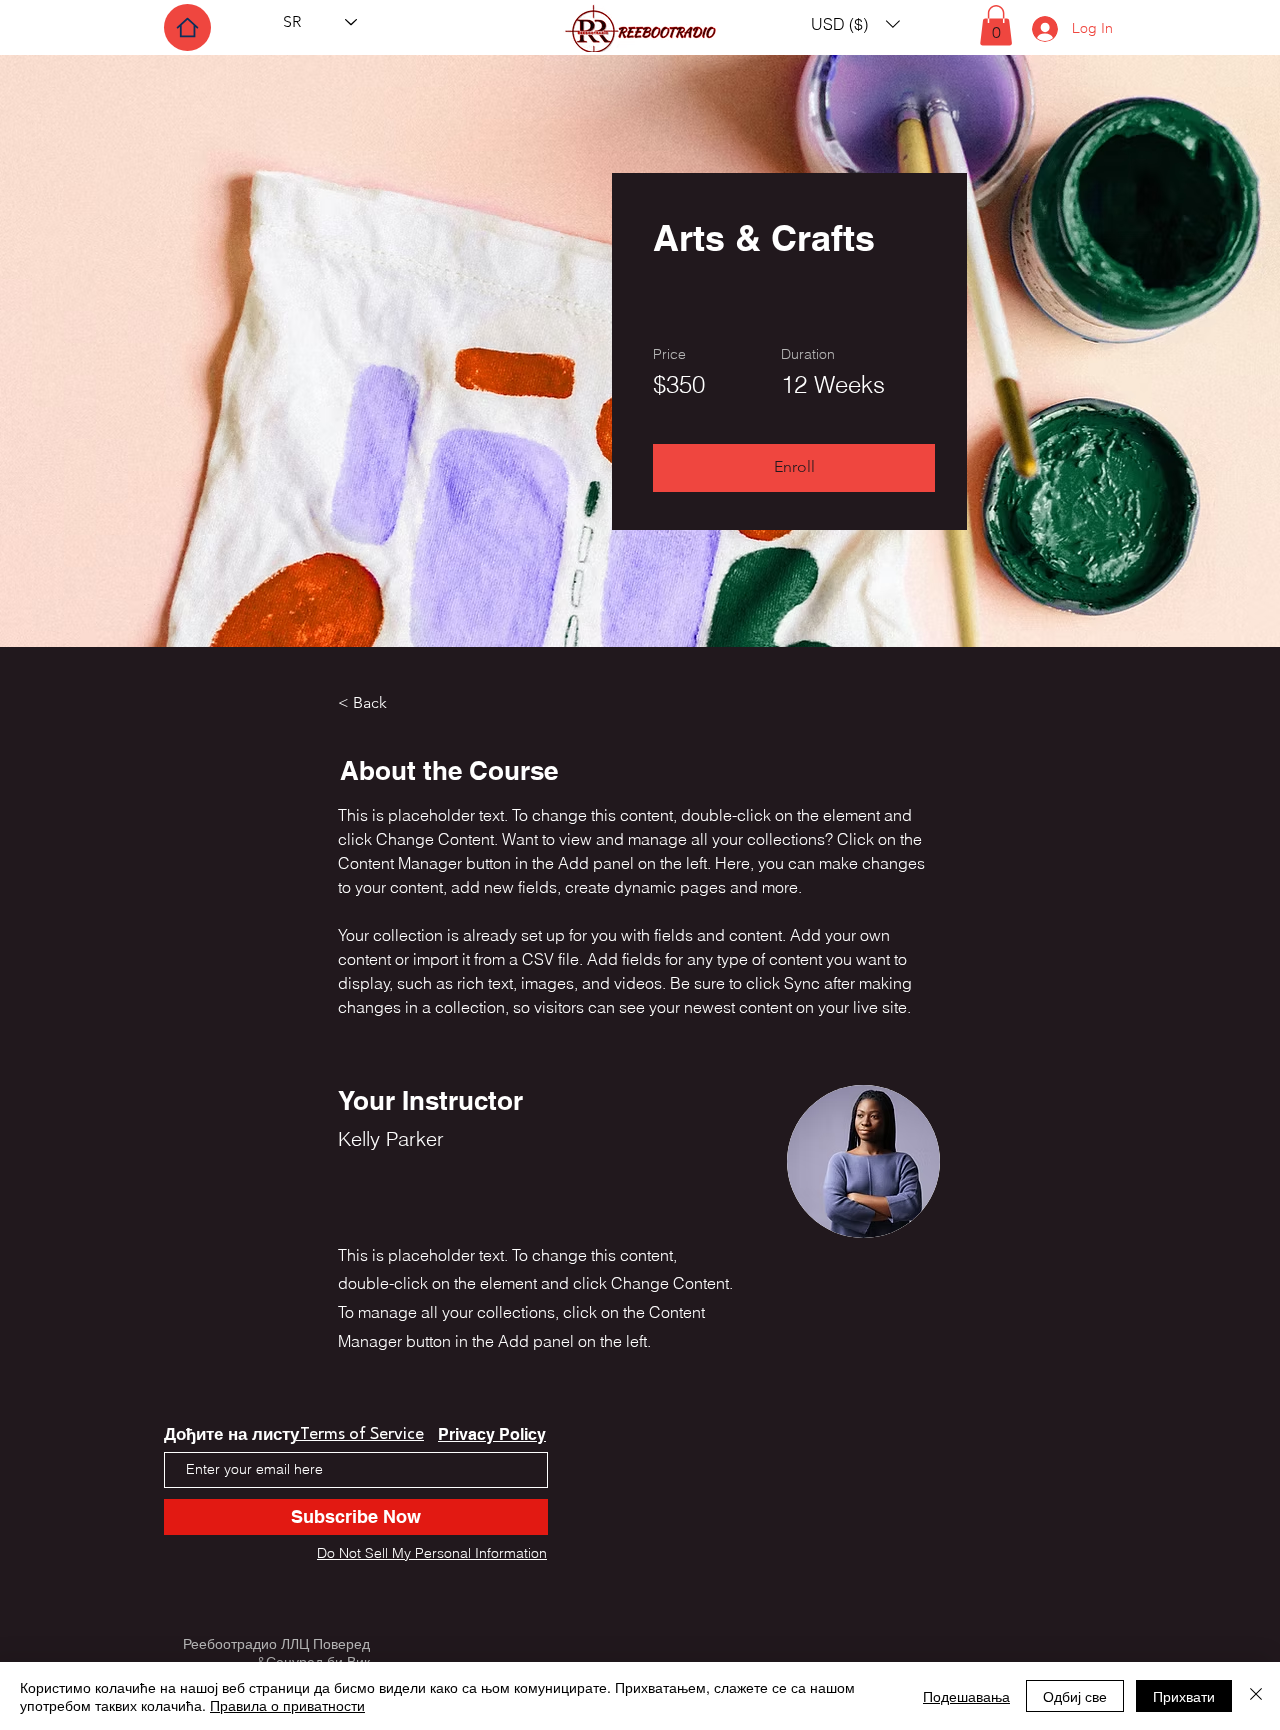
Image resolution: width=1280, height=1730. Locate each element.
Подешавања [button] (966, 1696)
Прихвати (1184, 1696)
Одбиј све (1075, 1696)
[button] (855, 23)
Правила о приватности (287, 1705)
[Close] (1256, 1696)
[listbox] (855, 23)
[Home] (187, 27)
